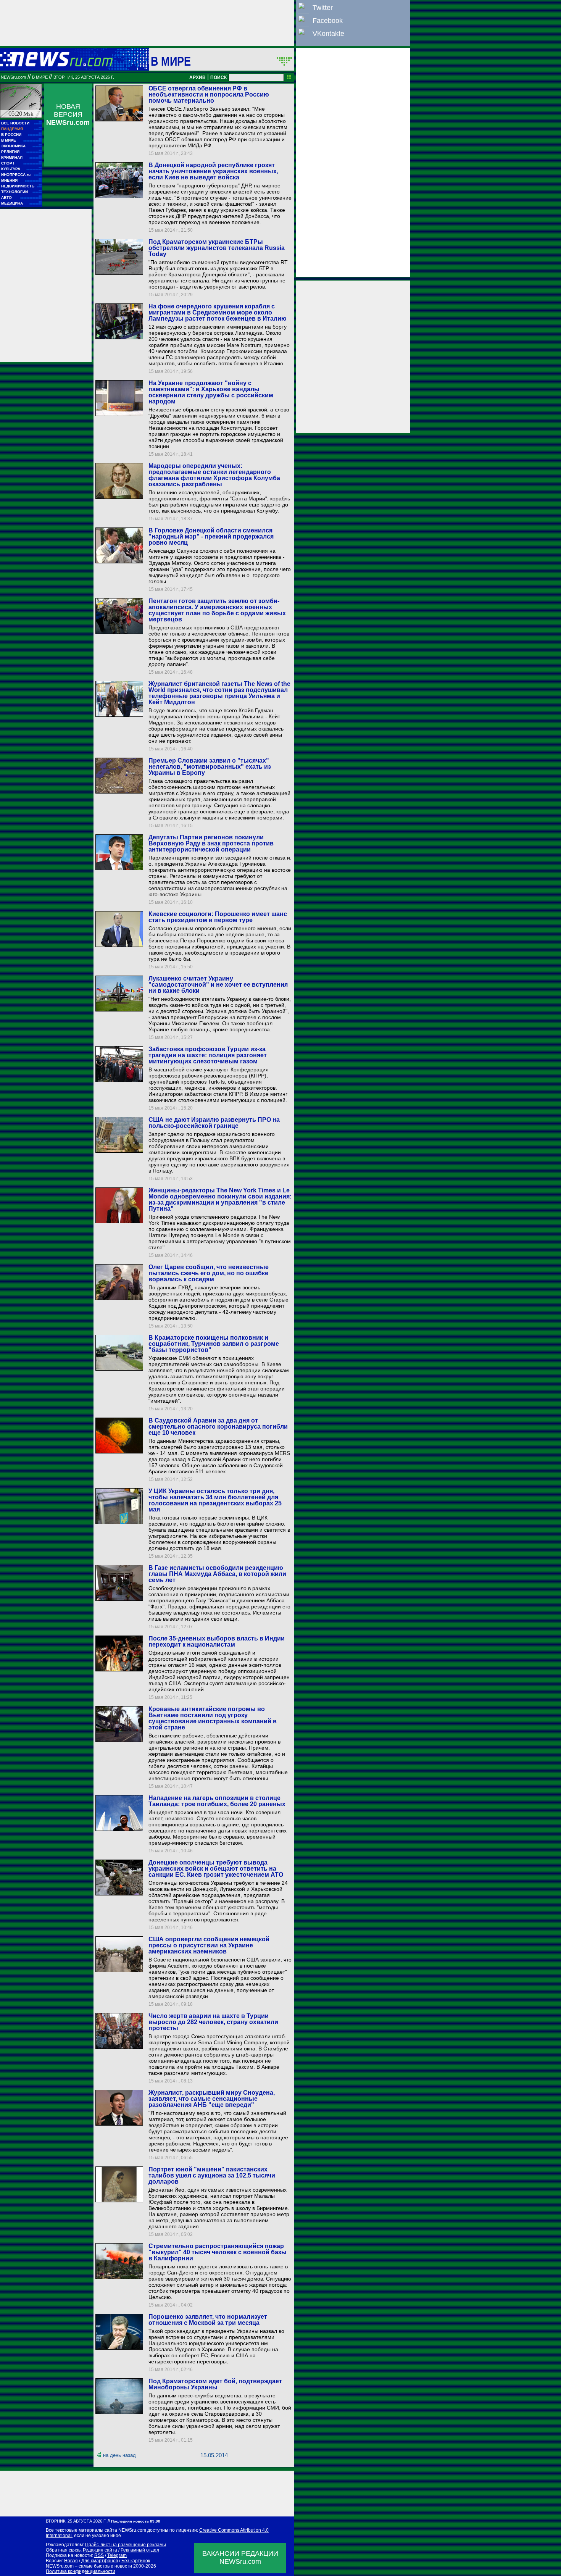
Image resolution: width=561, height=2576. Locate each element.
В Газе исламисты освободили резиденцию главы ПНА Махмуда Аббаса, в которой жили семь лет (217, 1574)
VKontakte (328, 34)
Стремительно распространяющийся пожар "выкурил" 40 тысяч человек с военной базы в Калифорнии (218, 2252)
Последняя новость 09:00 (136, 2521)
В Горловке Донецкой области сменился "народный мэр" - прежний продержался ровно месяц (211, 536)
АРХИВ (197, 77)
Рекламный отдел (140, 2550)
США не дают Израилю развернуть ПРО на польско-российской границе (214, 1123)
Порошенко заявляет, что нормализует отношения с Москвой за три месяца (208, 2320)
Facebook (328, 21)
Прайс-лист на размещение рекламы (126, 2545)
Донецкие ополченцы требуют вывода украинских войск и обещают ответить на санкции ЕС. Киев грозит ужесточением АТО (216, 1869)
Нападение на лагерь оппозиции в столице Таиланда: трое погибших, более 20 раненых (217, 1801)
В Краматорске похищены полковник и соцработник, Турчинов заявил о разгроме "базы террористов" (214, 1344)
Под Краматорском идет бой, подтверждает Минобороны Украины (215, 2384)
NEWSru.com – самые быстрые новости (89, 2566)
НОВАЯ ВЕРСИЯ (68, 115)
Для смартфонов (100, 2561)
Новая (71, 2561)
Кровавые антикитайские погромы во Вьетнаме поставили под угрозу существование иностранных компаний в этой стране (213, 1718)
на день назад (119, 2455)
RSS (99, 2555)
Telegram (117, 2555)
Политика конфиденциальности (81, 2571)
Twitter (323, 8)
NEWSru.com (13, 77)
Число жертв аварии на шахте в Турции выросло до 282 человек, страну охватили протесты (213, 2022)
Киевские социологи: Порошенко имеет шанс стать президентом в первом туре (218, 917)
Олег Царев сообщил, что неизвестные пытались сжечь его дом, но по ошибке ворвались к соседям (209, 1273)
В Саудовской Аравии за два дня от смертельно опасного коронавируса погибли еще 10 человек (218, 1427)
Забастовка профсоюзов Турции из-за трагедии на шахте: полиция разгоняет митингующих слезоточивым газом (208, 1055)
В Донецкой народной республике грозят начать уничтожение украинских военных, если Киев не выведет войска (213, 171)
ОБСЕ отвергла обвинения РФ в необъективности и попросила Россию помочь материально (209, 94)
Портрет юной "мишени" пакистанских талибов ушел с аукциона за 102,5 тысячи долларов (212, 2175)
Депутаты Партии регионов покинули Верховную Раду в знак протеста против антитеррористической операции (211, 843)
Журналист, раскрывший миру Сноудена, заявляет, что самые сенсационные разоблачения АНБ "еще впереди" (212, 2099)
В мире (171, 61)
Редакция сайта (100, 2550)
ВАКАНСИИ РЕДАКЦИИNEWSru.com (240, 2557)
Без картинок (136, 2561)
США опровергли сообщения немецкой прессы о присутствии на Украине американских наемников (209, 1945)
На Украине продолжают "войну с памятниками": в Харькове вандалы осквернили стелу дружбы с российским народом (211, 392)
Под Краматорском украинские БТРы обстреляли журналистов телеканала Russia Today (217, 248)
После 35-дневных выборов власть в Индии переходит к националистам (217, 1641)
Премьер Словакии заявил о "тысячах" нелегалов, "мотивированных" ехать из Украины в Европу (210, 767)
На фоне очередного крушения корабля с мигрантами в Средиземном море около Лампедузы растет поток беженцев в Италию (218, 312)
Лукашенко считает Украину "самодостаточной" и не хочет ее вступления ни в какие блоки (218, 985)
